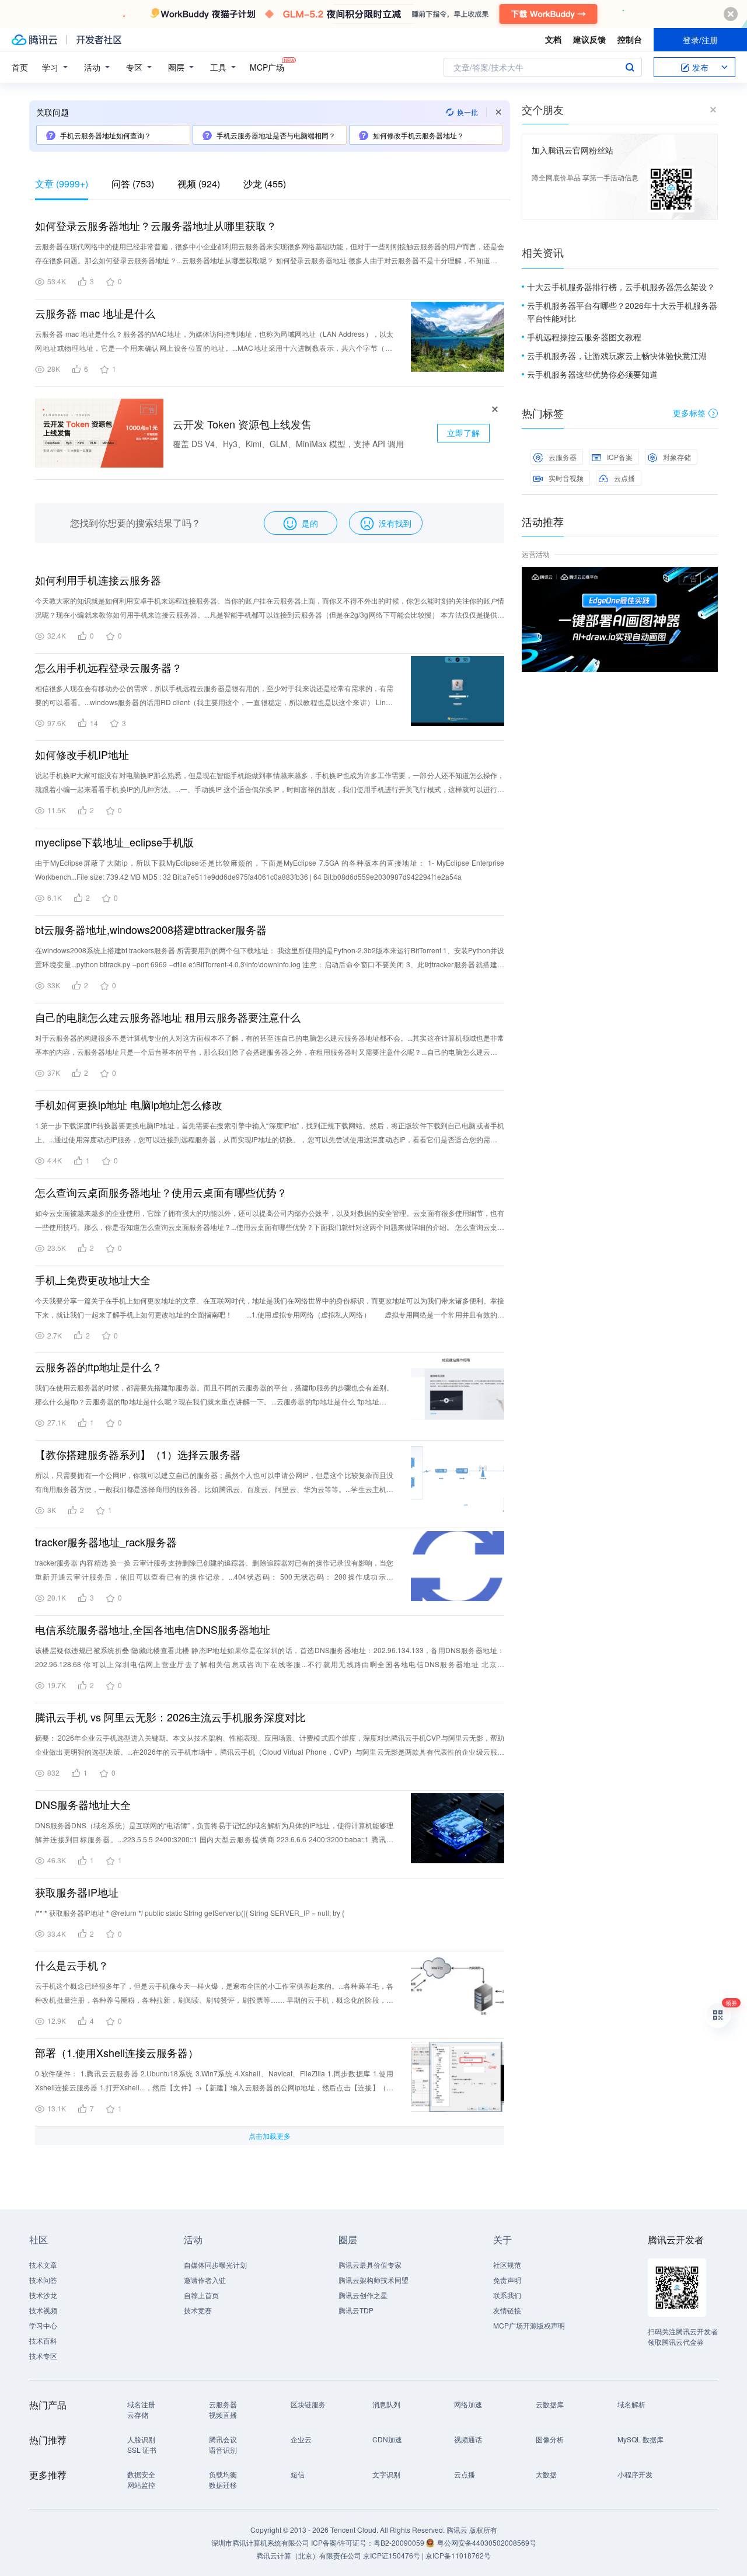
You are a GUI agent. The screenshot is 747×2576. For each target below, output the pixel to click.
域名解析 (631, 2404)
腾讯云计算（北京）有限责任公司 (309, 2555)
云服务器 (563, 457)
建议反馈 (589, 39)
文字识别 (386, 2474)
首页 (20, 67)
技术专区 (43, 2356)
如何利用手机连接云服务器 (98, 580)
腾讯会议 (223, 2439)
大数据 (546, 2474)
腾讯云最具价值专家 (370, 2265)
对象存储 (677, 457)
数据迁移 (223, 2485)
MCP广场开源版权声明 (529, 2325)
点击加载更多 (270, 2136)
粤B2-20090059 (400, 2542)
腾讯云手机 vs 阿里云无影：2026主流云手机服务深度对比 (170, 1717)
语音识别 (223, 2450)
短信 (298, 2474)
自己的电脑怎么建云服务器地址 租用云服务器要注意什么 (168, 1017)
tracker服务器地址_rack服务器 (106, 1542)
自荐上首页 (201, 2295)
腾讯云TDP (356, 2310)
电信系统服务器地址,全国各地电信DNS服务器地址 (153, 1629)
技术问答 (43, 2280)
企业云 (301, 2439)
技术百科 (43, 2340)
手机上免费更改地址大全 (93, 1280)
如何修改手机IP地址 (82, 754)
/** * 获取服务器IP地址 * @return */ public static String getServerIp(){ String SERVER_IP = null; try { (190, 1913)
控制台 (630, 39)
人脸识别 (141, 2439)
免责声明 (507, 2280)
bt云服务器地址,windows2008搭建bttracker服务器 (151, 929)
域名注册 (141, 2404)
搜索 (630, 67)
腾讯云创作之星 (363, 2295)
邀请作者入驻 (205, 2280)
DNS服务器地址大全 (83, 1804)
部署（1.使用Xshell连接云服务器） (117, 2052)
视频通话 (468, 2439)
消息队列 (386, 2404)
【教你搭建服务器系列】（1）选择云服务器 (138, 1454)
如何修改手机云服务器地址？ (418, 135)
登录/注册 (700, 40)
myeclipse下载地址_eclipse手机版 (114, 842)
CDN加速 (387, 2439)
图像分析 (550, 2439)
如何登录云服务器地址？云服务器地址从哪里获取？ (156, 225)
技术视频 (43, 2310)
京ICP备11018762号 (458, 2555)
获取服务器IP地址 (77, 1892)
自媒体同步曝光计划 (215, 2265)
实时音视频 (566, 478)
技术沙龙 (43, 2295)
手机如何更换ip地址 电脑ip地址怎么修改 (129, 1104)
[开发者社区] (99, 40)
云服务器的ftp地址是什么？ (99, 1367)
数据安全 (141, 2474)
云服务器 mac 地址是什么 (95, 313)
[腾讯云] (34, 40)
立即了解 (463, 433)
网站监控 (141, 2485)
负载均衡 (223, 2474)
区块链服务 (308, 2404)
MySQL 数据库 (640, 2439)
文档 (553, 39)
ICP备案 (620, 457)
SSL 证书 (142, 2450)
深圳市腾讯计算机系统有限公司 (260, 2542)
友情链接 (507, 2310)
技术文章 (43, 2265)
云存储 (138, 2415)
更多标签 (689, 413)
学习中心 (43, 2325)
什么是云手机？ (72, 1965)
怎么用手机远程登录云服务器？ (109, 667)
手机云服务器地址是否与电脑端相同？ (276, 135)
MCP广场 (267, 67)
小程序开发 (635, 2474)
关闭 (710, 578)
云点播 (624, 478)
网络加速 (468, 2404)
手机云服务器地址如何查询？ (106, 135)
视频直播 (223, 2415)
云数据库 (550, 2404)
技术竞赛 (198, 2310)
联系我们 (507, 2295)
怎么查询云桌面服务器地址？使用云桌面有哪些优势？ (161, 1192)
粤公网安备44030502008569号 (487, 2542)
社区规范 (507, 2265)
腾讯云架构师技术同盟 (373, 2280)
